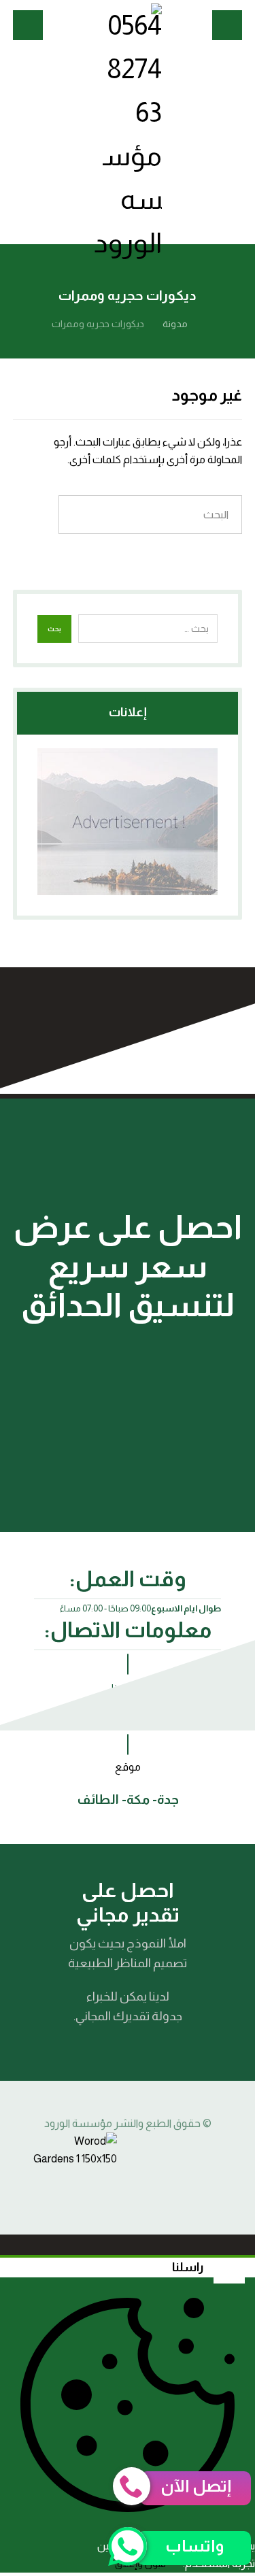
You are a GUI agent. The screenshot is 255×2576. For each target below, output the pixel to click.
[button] (227, 25)
